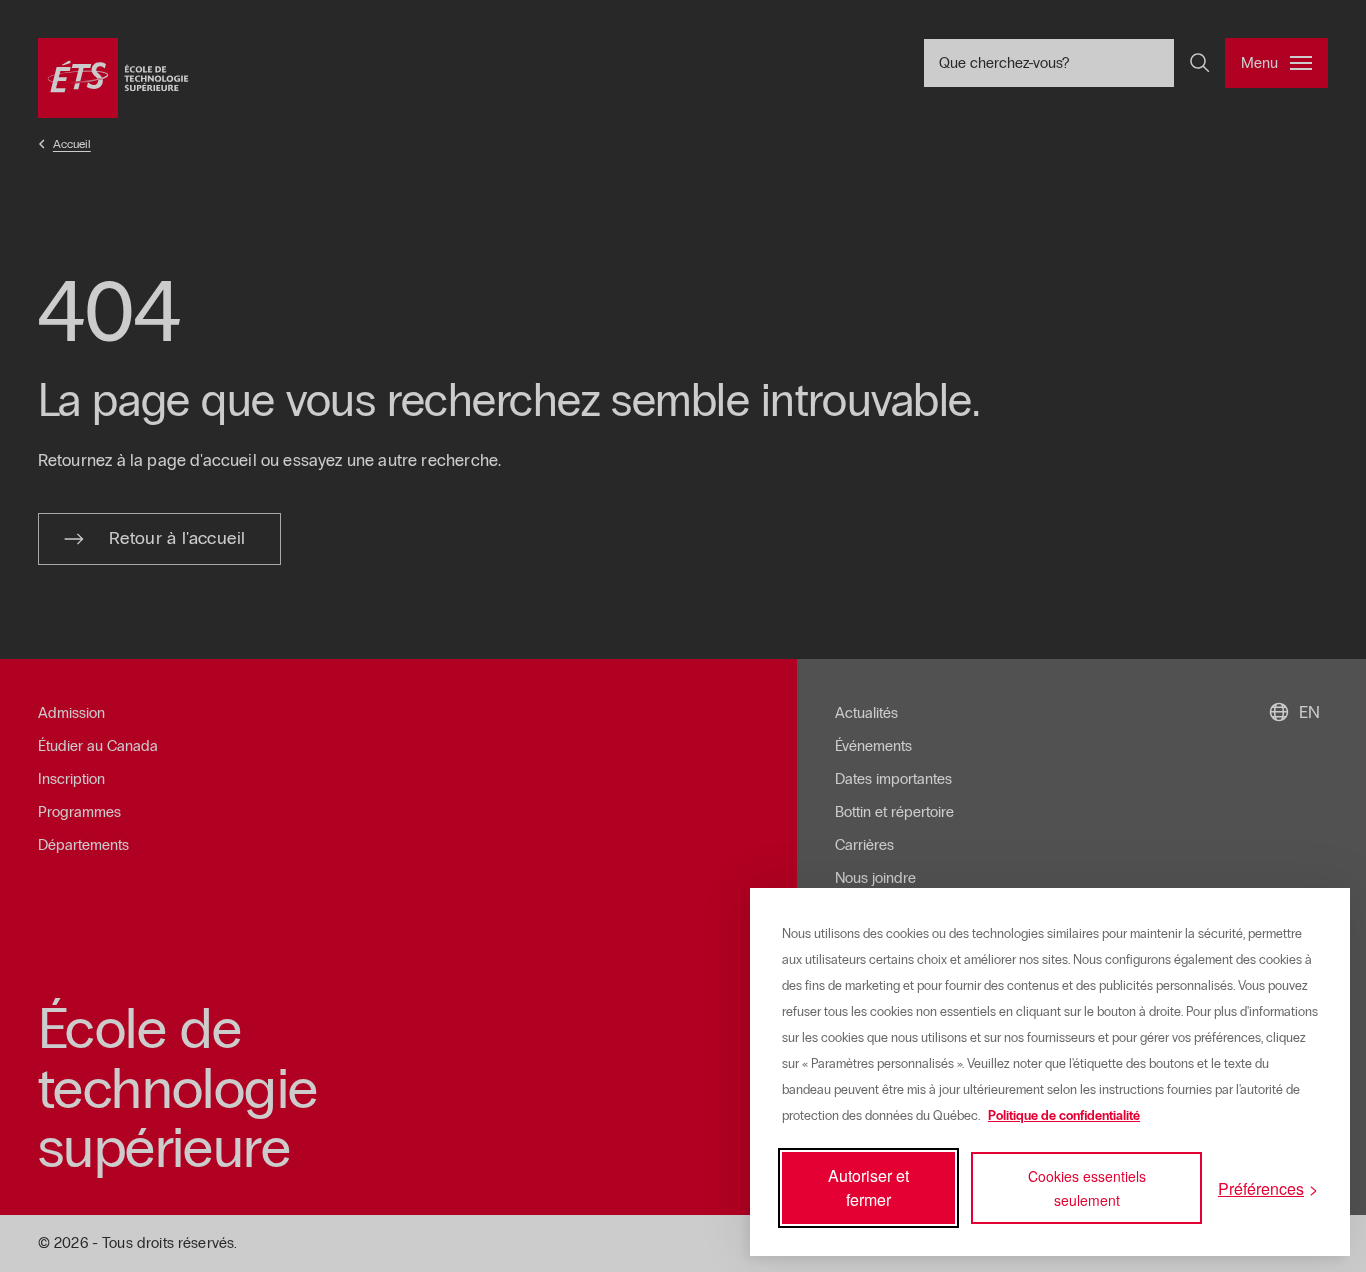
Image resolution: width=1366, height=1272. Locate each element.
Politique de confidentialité (1064, 1116)
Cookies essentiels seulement (1087, 1188)
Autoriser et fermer (868, 1187)
